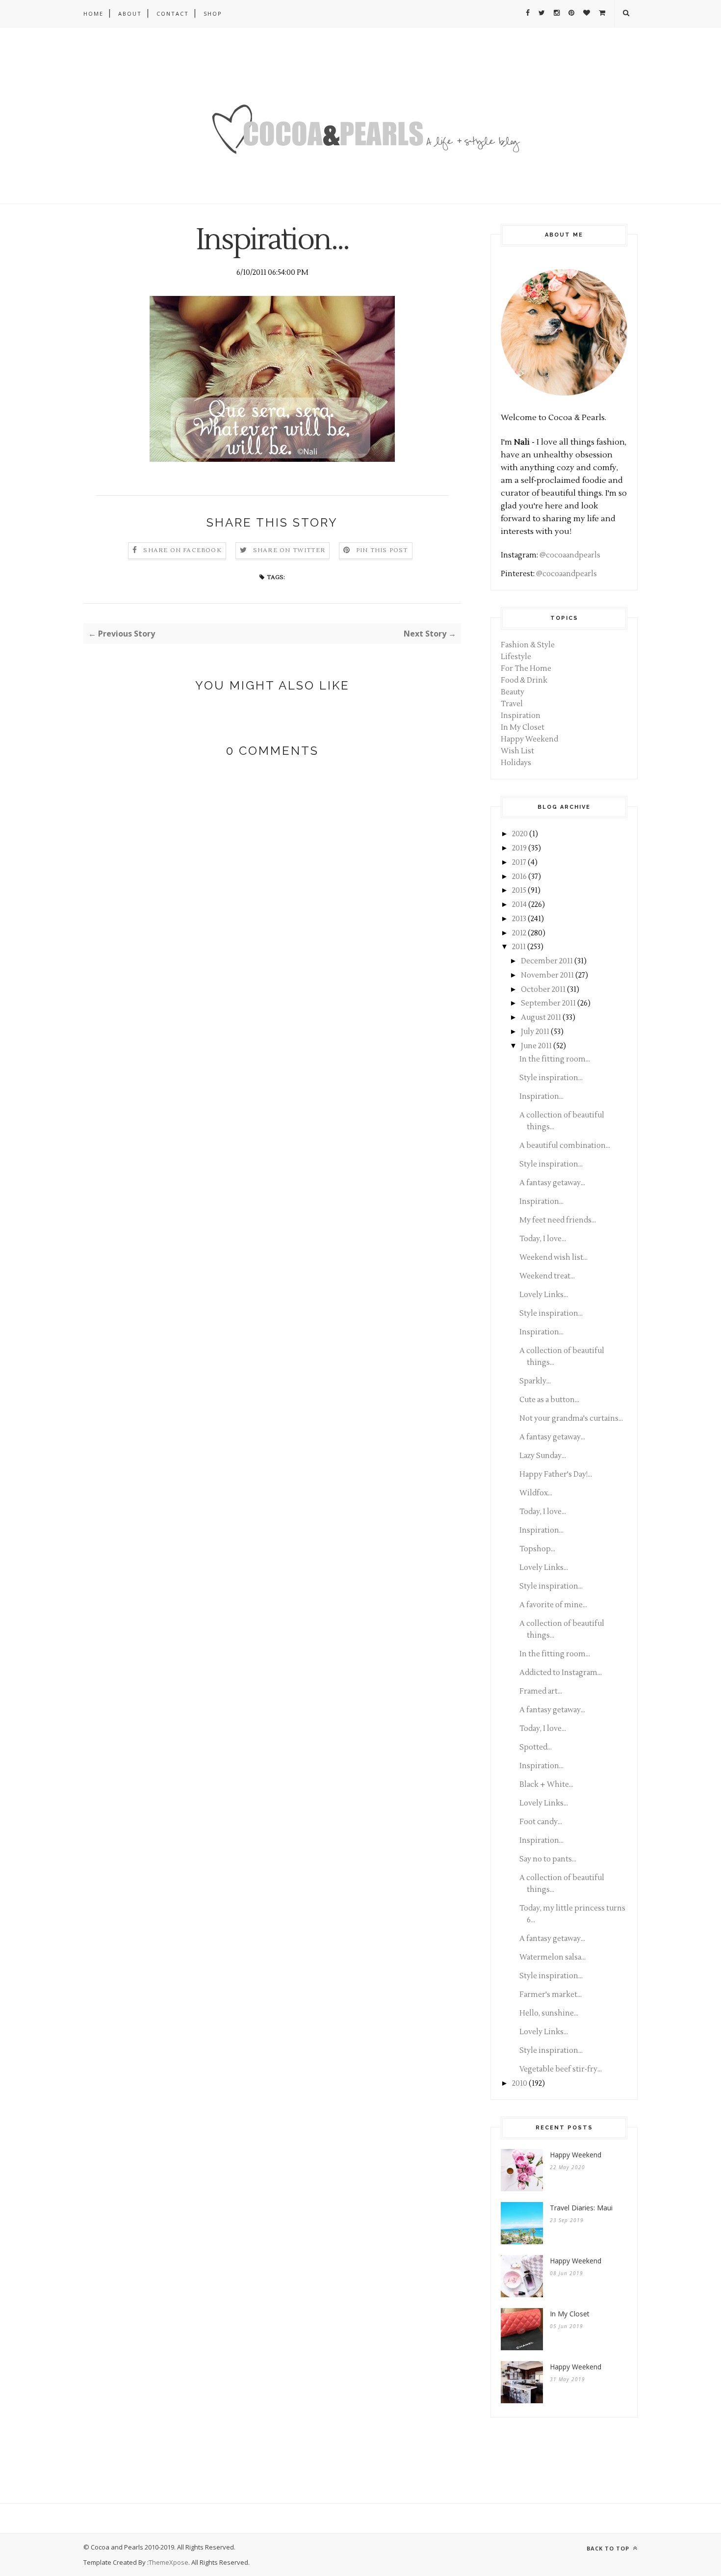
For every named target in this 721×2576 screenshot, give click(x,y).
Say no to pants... (548, 1859)
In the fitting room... (555, 1059)
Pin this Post (382, 550)
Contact (173, 13)
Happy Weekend (529, 739)
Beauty (513, 692)
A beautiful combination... (565, 1146)
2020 (520, 834)
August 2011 (541, 1018)
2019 (519, 848)
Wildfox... (536, 1493)
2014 (519, 905)
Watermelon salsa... (553, 1957)
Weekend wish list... (554, 1258)
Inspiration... (541, 1097)
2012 (519, 933)
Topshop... (537, 1549)
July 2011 (535, 1032)
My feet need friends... (558, 1220)
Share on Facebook (182, 550)
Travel (512, 704)
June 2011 (536, 1046)
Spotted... (536, 1747)
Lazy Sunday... (543, 1456)
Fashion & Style (528, 645)
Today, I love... (543, 1239)
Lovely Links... (544, 1295)
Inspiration (521, 716)
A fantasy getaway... (552, 1183)
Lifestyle (516, 657)
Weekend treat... (547, 1276)
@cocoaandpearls (570, 555)
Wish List (517, 751)
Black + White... (546, 1785)
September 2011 (548, 1003)
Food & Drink (524, 680)
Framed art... (541, 1691)
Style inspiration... (551, 1078)
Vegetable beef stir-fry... (561, 2069)
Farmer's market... (551, 1995)
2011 (519, 947)
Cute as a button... (549, 1400)
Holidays (516, 763)
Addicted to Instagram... (561, 1673)
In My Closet (523, 728)
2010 (520, 2084)
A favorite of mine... (553, 1605)
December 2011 (547, 961)
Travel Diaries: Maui (581, 2208)
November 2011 (547, 975)
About (130, 13)
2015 (519, 890)
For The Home (526, 669)
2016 (519, 877)
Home (93, 13)
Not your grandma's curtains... (571, 1419)
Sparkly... (535, 1381)
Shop (213, 13)
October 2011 (543, 990)
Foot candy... (541, 1822)
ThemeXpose (168, 2562)
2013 (519, 919)
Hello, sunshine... (549, 2013)
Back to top (609, 2548)
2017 (519, 863)
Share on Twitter (289, 550)
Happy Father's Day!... (556, 1474)
